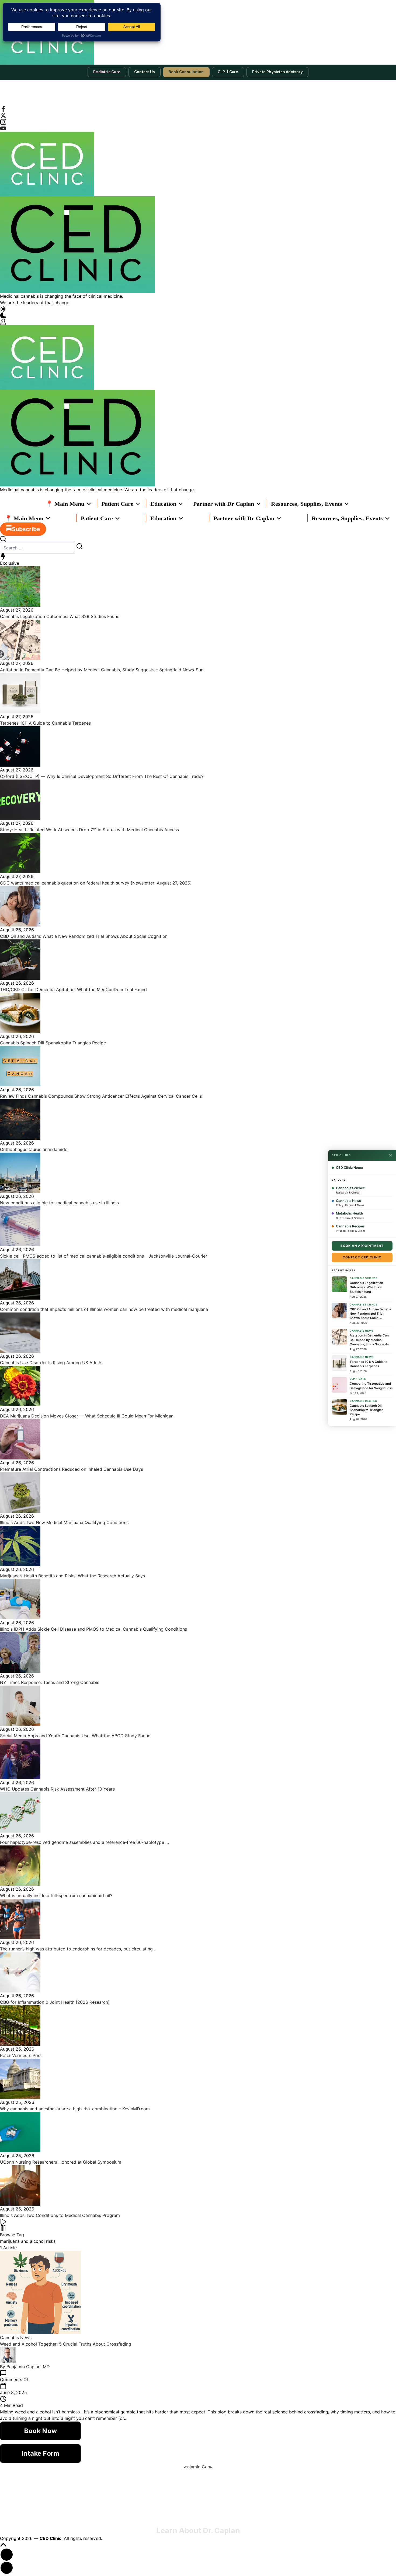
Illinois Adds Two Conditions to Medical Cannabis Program (60, 2215)
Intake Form (40, 2453)
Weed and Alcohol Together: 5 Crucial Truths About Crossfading (66, 2344)
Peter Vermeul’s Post (21, 2055)
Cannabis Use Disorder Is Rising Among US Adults (51, 1363)
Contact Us (145, 72)
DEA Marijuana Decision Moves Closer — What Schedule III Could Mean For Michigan (87, 1416)
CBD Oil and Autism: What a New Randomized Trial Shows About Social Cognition (84, 936)
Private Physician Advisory (277, 72)
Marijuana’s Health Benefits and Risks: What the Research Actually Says (72, 1576)
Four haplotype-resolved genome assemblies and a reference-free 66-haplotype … (84, 1842)
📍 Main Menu (65, 504)
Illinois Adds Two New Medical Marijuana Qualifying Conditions (64, 1522)
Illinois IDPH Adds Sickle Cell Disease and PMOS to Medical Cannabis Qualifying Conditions (93, 1629)
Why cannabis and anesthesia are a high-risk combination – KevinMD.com (75, 2109)
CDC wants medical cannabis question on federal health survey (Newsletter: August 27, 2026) (96, 883)
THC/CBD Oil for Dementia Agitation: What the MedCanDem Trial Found (73, 989)
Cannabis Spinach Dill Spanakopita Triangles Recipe (53, 1043)
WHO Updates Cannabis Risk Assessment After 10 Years (57, 1789)
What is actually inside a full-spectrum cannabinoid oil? (56, 1896)
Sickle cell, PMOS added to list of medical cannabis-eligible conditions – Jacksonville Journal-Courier (104, 1256)
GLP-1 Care (228, 72)
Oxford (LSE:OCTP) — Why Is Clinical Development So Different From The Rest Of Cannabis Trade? (102, 776)
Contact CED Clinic (362, 1257)
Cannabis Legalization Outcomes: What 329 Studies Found (60, 616)
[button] (198, 312)
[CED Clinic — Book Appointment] (198, 32)
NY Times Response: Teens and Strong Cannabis (50, 1682)
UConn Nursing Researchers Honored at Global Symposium (61, 2162)
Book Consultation (186, 72)
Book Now (40, 2431)
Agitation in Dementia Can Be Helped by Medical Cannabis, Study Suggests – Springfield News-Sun (102, 670)
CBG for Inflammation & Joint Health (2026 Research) (55, 2002)
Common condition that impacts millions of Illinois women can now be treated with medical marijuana (104, 1309)
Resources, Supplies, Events (307, 504)
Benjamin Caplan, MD (28, 2367)
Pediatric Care (107, 72)
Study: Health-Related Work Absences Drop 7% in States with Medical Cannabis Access (89, 830)
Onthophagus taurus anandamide (34, 1149)
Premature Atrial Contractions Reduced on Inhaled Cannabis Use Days (72, 1469)
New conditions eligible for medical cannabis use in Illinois (59, 1203)
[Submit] (79, 546)
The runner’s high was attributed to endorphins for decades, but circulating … (79, 1949)
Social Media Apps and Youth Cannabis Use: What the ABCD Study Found (75, 1736)
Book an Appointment (362, 1246)
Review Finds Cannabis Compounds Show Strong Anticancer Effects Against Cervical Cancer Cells (101, 1096)
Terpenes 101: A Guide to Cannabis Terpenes (45, 723)
